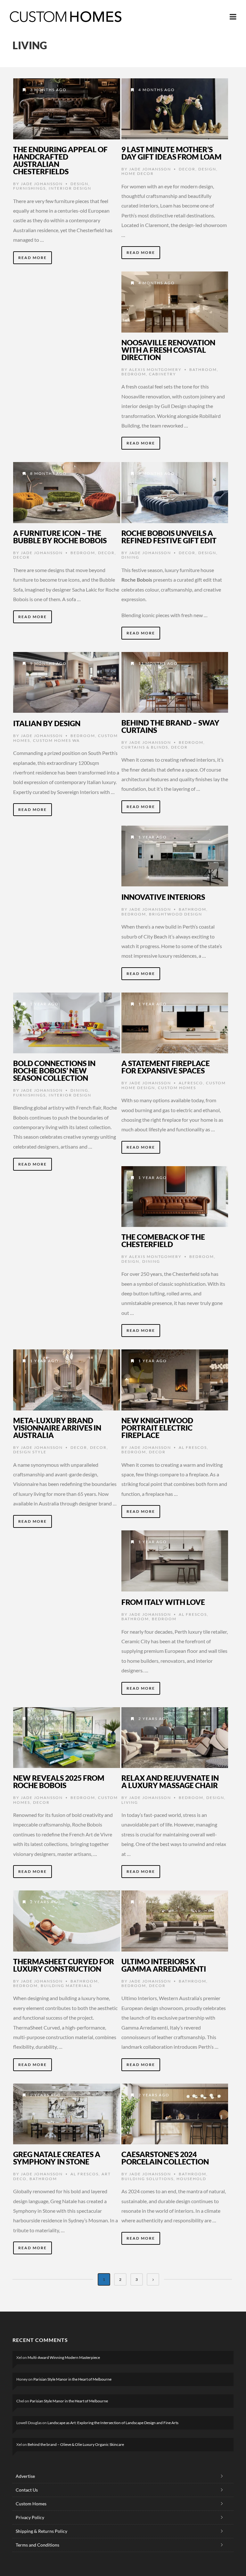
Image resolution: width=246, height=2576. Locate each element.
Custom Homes (177, 1088)
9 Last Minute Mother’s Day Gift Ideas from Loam (172, 153)
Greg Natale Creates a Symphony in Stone (57, 2158)
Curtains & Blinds (145, 747)
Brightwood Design (176, 914)
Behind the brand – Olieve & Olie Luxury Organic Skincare (76, 2444)
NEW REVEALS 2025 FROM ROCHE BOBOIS (59, 1782)
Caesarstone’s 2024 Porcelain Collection (165, 2158)
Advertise (25, 2476)
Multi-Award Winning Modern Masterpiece (64, 2357)
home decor (138, 173)
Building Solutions (148, 2179)
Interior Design (70, 188)
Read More (33, 258)
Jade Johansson (42, 184)
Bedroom (134, 374)
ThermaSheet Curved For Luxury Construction (64, 1965)
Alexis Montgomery (155, 369)
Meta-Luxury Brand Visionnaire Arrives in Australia (57, 1428)
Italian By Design (47, 723)
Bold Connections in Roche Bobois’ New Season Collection (54, 1071)
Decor (187, 169)
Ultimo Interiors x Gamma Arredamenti (164, 1965)
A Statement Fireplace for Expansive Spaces (166, 1067)
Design (79, 184)
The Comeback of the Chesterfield (163, 1241)
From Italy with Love (163, 1602)
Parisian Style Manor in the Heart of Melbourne (72, 2379)
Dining (130, 557)
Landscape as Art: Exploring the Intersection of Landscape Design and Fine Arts (113, 2423)
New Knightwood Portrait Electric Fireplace (157, 1428)
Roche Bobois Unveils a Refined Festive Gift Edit (169, 537)
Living (130, 1802)
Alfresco (191, 1083)
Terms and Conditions (37, 2545)
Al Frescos (193, 1447)
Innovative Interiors (163, 897)
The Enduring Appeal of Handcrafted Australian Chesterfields (60, 160)
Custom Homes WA (56, 740)
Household (191, 2179)
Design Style (30, 1452)
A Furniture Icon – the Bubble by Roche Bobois (60, 537)
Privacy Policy (30, 2517)
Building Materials (66, 1986)
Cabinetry (163, 374)
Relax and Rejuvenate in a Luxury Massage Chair (170, 1782)
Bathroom (203, 369)
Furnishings (29, 188)
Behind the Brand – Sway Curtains (170, 726)
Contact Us (27, 2490)
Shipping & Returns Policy (41, 2531)
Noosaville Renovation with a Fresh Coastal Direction (168, 350)
